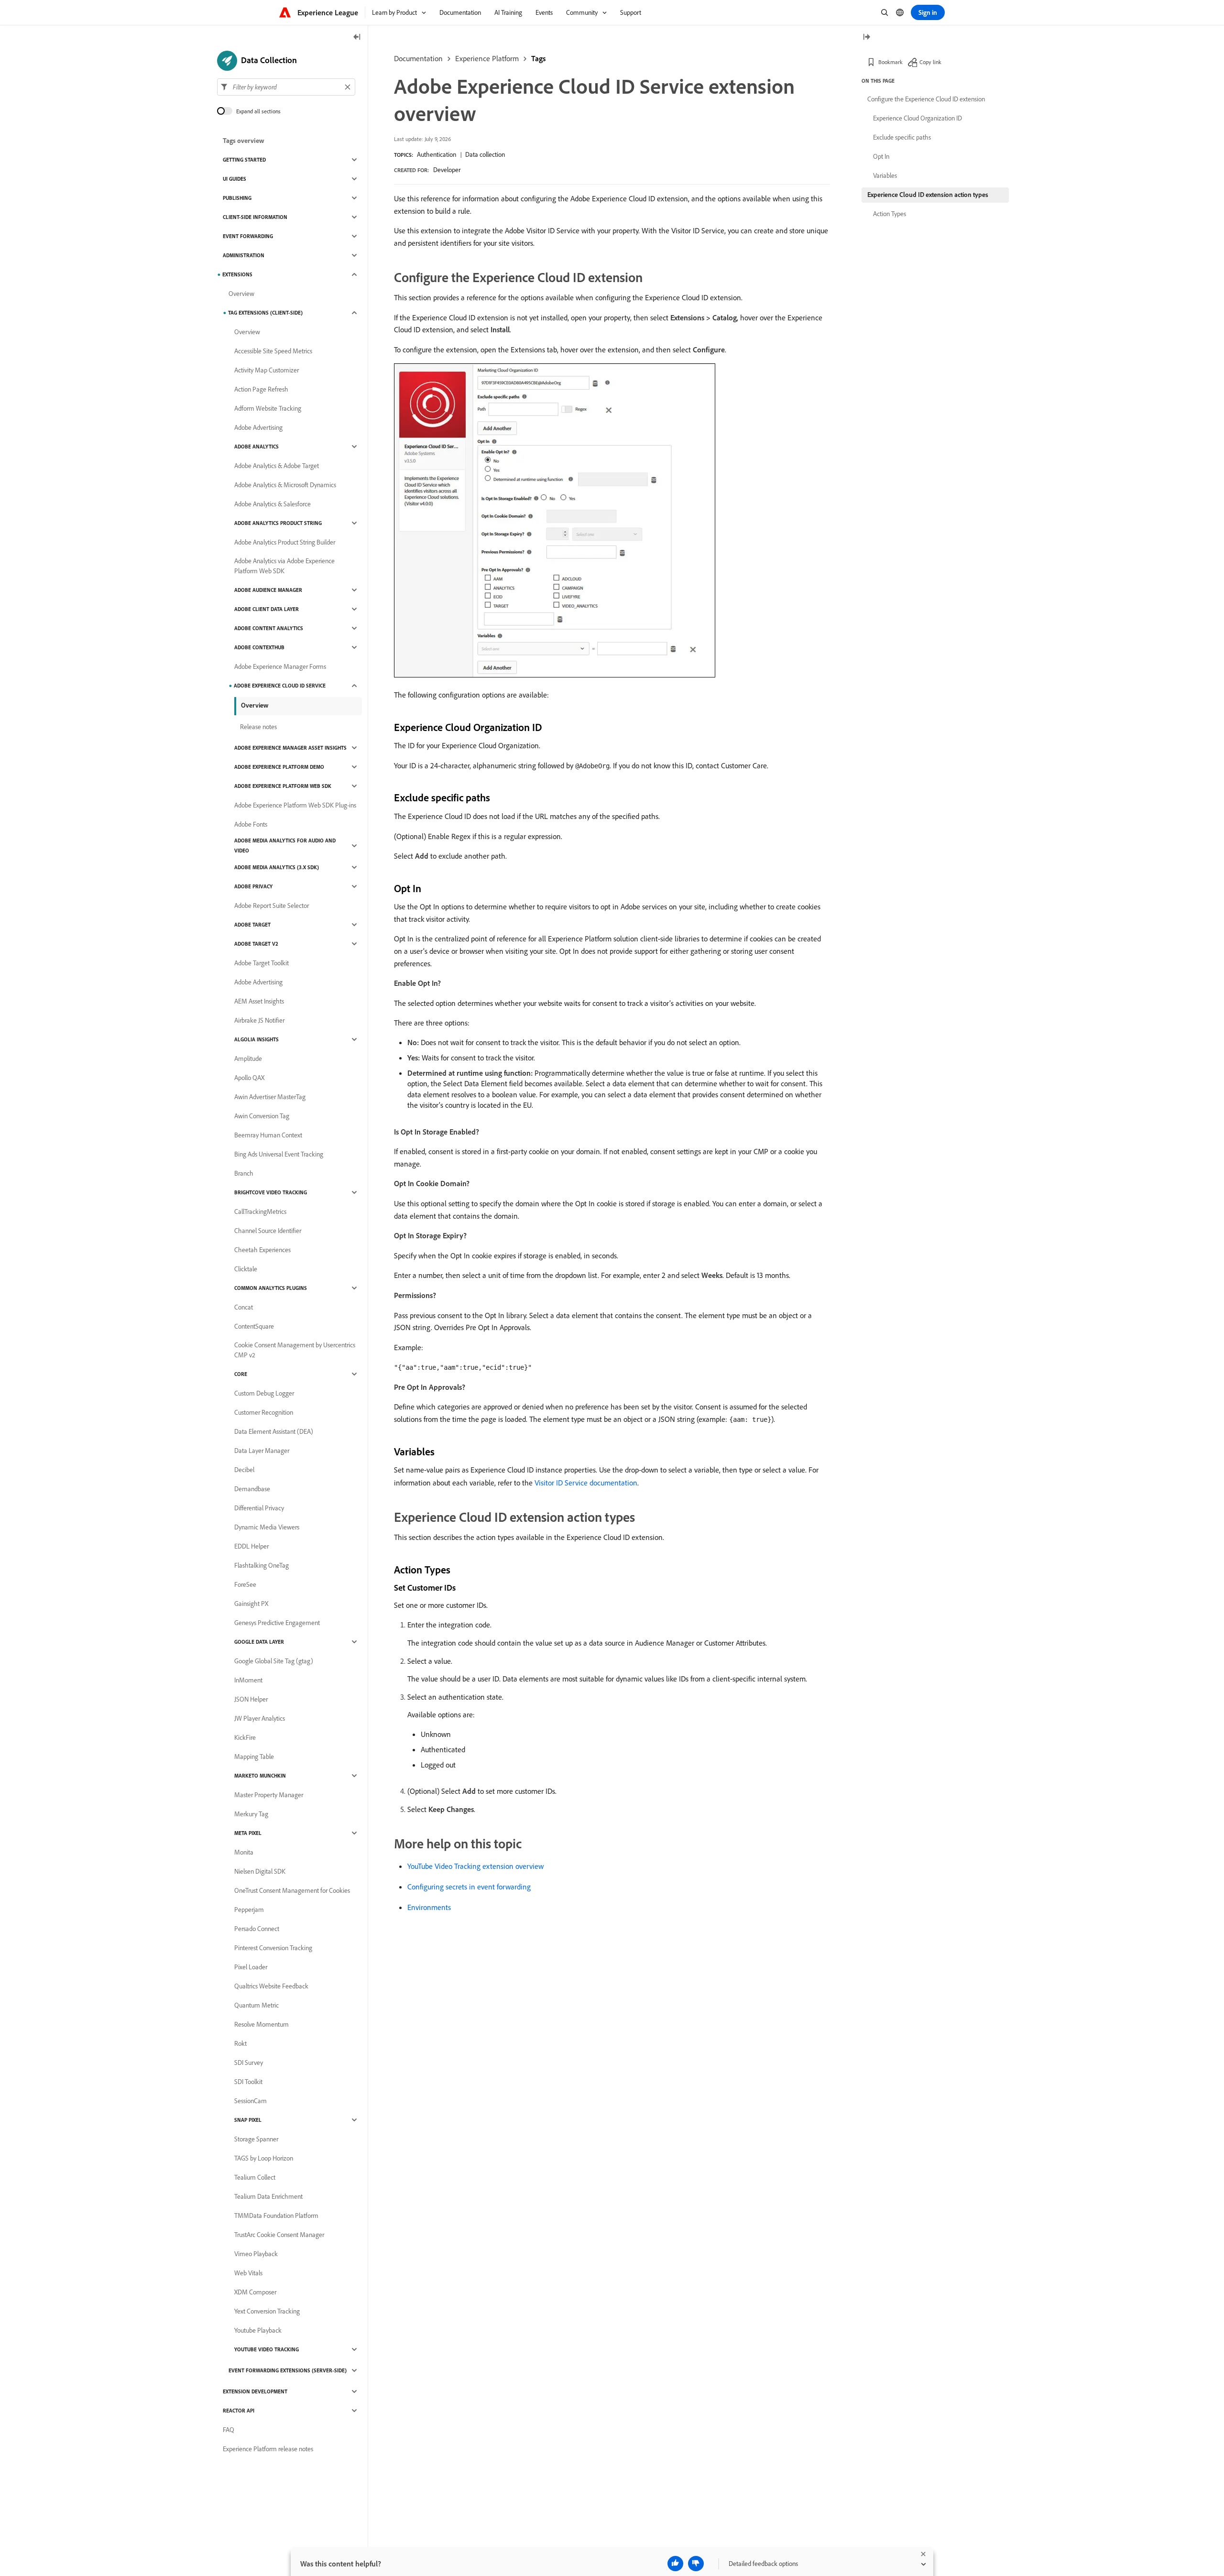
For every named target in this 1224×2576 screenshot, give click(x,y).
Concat (244, 1307)
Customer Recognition (264, 1412)
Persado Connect (257, 1929)
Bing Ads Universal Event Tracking (279, 1154)
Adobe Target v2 (256, 944)
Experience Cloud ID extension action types (928, 195)
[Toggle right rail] (866, 38)
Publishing (237, 198)
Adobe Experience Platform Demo (279, 767)
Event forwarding (248, 236)
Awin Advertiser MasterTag (270, 1097)
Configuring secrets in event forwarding (469, 1887)
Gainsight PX (251, 1604)
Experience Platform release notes (268, 2449)
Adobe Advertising (258, 427)
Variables (885, 175)
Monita (244, 1852)
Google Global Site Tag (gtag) (274, 1661)
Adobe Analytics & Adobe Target (277, 466)
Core (241, 1374)
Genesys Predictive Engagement (277, 1623)
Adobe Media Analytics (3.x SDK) (277, 867)
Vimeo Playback (256, 2254)
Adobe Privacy (253, 886)
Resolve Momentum (262, 2024)
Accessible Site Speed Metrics (273, 351)
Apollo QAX (249, 1078)
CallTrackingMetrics (260, 1212)
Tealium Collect (255, 2177)
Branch (244, 1173)
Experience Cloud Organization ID (918, 118)
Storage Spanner (256, 2139)
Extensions (237, 274)
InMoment (248, 1680)
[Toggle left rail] (357, 38)
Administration (244, 255)
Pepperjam (249, 1910)
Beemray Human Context (268, 1135)
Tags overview (244, 141)
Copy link (930, 62)
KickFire (245, 1737)
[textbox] (286, 87)
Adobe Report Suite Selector (272, 906)
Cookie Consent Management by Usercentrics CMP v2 (295, 1350)
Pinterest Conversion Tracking (273, 1948)
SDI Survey (249, 2063)
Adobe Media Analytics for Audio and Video (285, 846)
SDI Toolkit (248, 2082)
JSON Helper (251, 1699)
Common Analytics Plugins (271, 1288)
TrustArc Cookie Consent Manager (279, 2235)
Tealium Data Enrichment (268, 2196)
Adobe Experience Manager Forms (280, 666)
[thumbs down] (696, 2564)
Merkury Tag (251, 1814)
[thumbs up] (675, 2564)
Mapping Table (254, 1757)
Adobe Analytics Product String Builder (285, 542)
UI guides (235, 179)
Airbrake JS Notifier (259, 1020)
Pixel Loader (251, 1967)
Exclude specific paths (902, 137)
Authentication (437, 154)
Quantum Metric (257, 2005)
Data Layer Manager (262, 1451)
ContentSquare (254, 1326)
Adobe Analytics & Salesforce (273, 504)
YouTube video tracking (267, 2349)
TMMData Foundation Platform (276, 2216)
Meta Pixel (248, 1833)
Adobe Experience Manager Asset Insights (290, 748)
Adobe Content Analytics (269, 628)
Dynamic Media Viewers (267, 1527)
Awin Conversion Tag (262, 1116)
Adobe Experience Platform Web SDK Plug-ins (295, 805)
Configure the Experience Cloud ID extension (926, 99)
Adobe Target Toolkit (262, 963)
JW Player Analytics (260, 1718)
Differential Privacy (259, 1508)
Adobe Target (252, 925)
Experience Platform (487, 58)
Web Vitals (248, 2273)
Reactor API (239, 2411)
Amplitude (248, 1059)
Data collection (485, 154)
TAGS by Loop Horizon (264, 2158)
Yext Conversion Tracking (267, 2311)
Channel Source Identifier (268, 1231)
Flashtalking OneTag (262, 1565)
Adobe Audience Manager (268, 590)
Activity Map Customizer (267, 370)
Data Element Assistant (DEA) (274, 1431)
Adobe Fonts (251, 824)
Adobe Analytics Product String (278, 523)
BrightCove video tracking (271, 1192)
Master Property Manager (269, 1795)
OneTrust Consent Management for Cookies (292, 1890)
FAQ (229, 2430)
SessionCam (251, 2101)
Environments (429, 1907)
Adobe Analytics (257, 447)
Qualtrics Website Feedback (271, 1986)
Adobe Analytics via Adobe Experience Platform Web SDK (284, 566)
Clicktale (246, 1269)
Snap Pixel (248, 2120)
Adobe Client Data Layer (267, 609)
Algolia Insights (257, 1039)
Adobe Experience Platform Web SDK (283, 786)
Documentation (418, 58)
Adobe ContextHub (259, 647)
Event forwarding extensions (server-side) (288, 2370)
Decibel (244, 1470)
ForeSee (245, 1584)
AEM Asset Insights (259, 1001)
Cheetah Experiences (262, 1250)
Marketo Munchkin (260, 1776)
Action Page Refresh (261, 389)
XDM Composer (255, 2292)
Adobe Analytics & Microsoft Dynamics (285, 485)
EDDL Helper (251, 1546)
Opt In (881, 156)
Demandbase (252, 1489)
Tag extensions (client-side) (265, 313)
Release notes (258, 727)
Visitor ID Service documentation (586, 1483)
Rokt (240, 2043)
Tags (538, 58)
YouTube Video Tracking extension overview (475, 1866)
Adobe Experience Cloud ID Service (280, 686)
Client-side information (255, 217)
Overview (241, 294)
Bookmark (891, 62)
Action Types (890, 214)
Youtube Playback (258, 2330)
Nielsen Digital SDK (260, 1871)
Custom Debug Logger (264, 1393)
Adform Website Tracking (268, 408)
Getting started (244, 160)
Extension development (255, 2391)
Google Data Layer (259, 1642)
